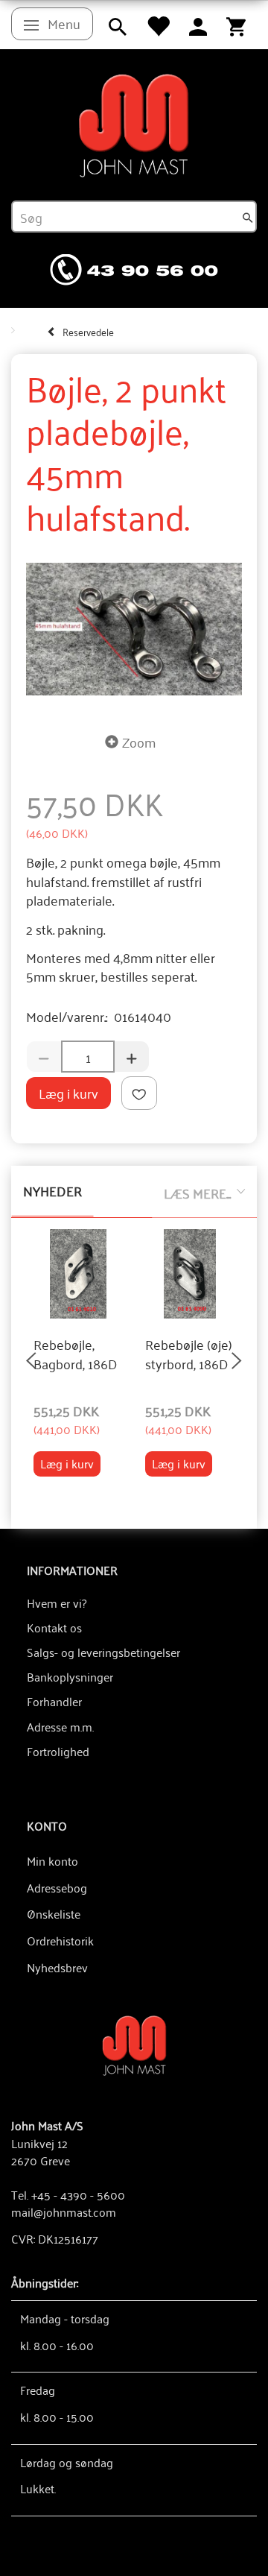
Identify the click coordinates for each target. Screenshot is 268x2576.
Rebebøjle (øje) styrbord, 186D (189, 1354)
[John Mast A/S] (134, 2044)
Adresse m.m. (60, 1726)
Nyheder (52, 1190)
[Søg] (248, 217)
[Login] (198, 25)
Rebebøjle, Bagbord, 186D (76, 1354)
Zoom (139, 742)
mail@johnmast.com (64, 2212)
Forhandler (54, 1701)
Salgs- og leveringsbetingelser (103, 1652)
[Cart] (236, 25)
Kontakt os (54, 1627)
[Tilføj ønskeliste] (139, 1093)
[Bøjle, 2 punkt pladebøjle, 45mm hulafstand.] (134, 629)
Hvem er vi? (57, 1603)
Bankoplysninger (70, 1676)
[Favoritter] (158, 25)
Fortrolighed (58, 1751)
